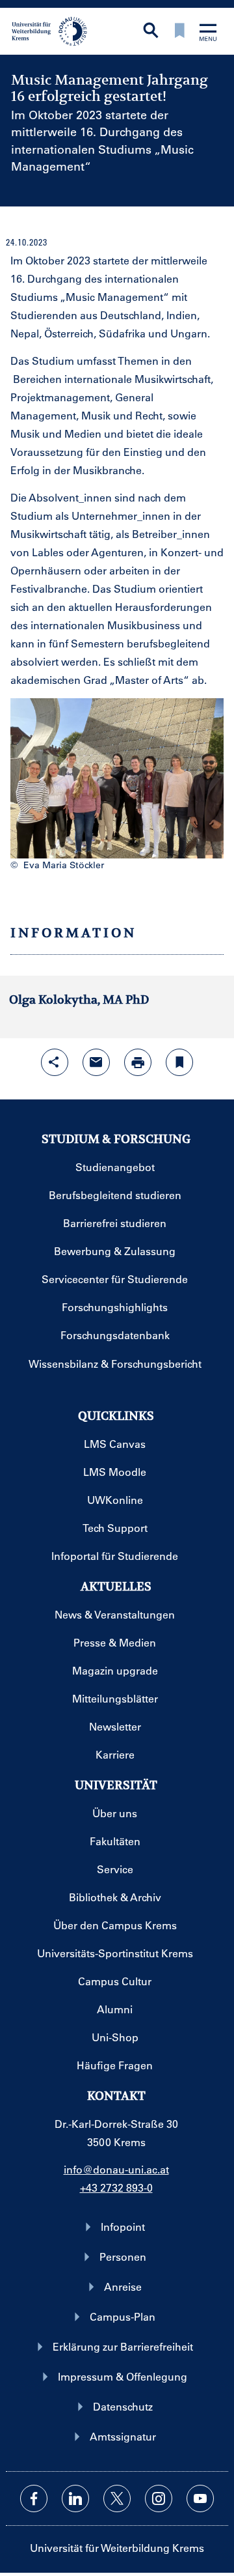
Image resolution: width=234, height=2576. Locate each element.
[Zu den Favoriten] (179, 32)
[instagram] (159, 2498)
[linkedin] (75, 2498)
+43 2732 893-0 (116, 2187)
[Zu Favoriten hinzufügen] (179, 1062)
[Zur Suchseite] (151, 32)
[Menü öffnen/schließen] (208, 34)
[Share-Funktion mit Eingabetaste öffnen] (55, 1062)
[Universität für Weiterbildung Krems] (54, 30)
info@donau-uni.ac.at (116, 2169)
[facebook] (34, 2498)
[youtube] (200, 2498)
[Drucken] (138, 1062)
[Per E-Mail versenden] (96, 1062)
